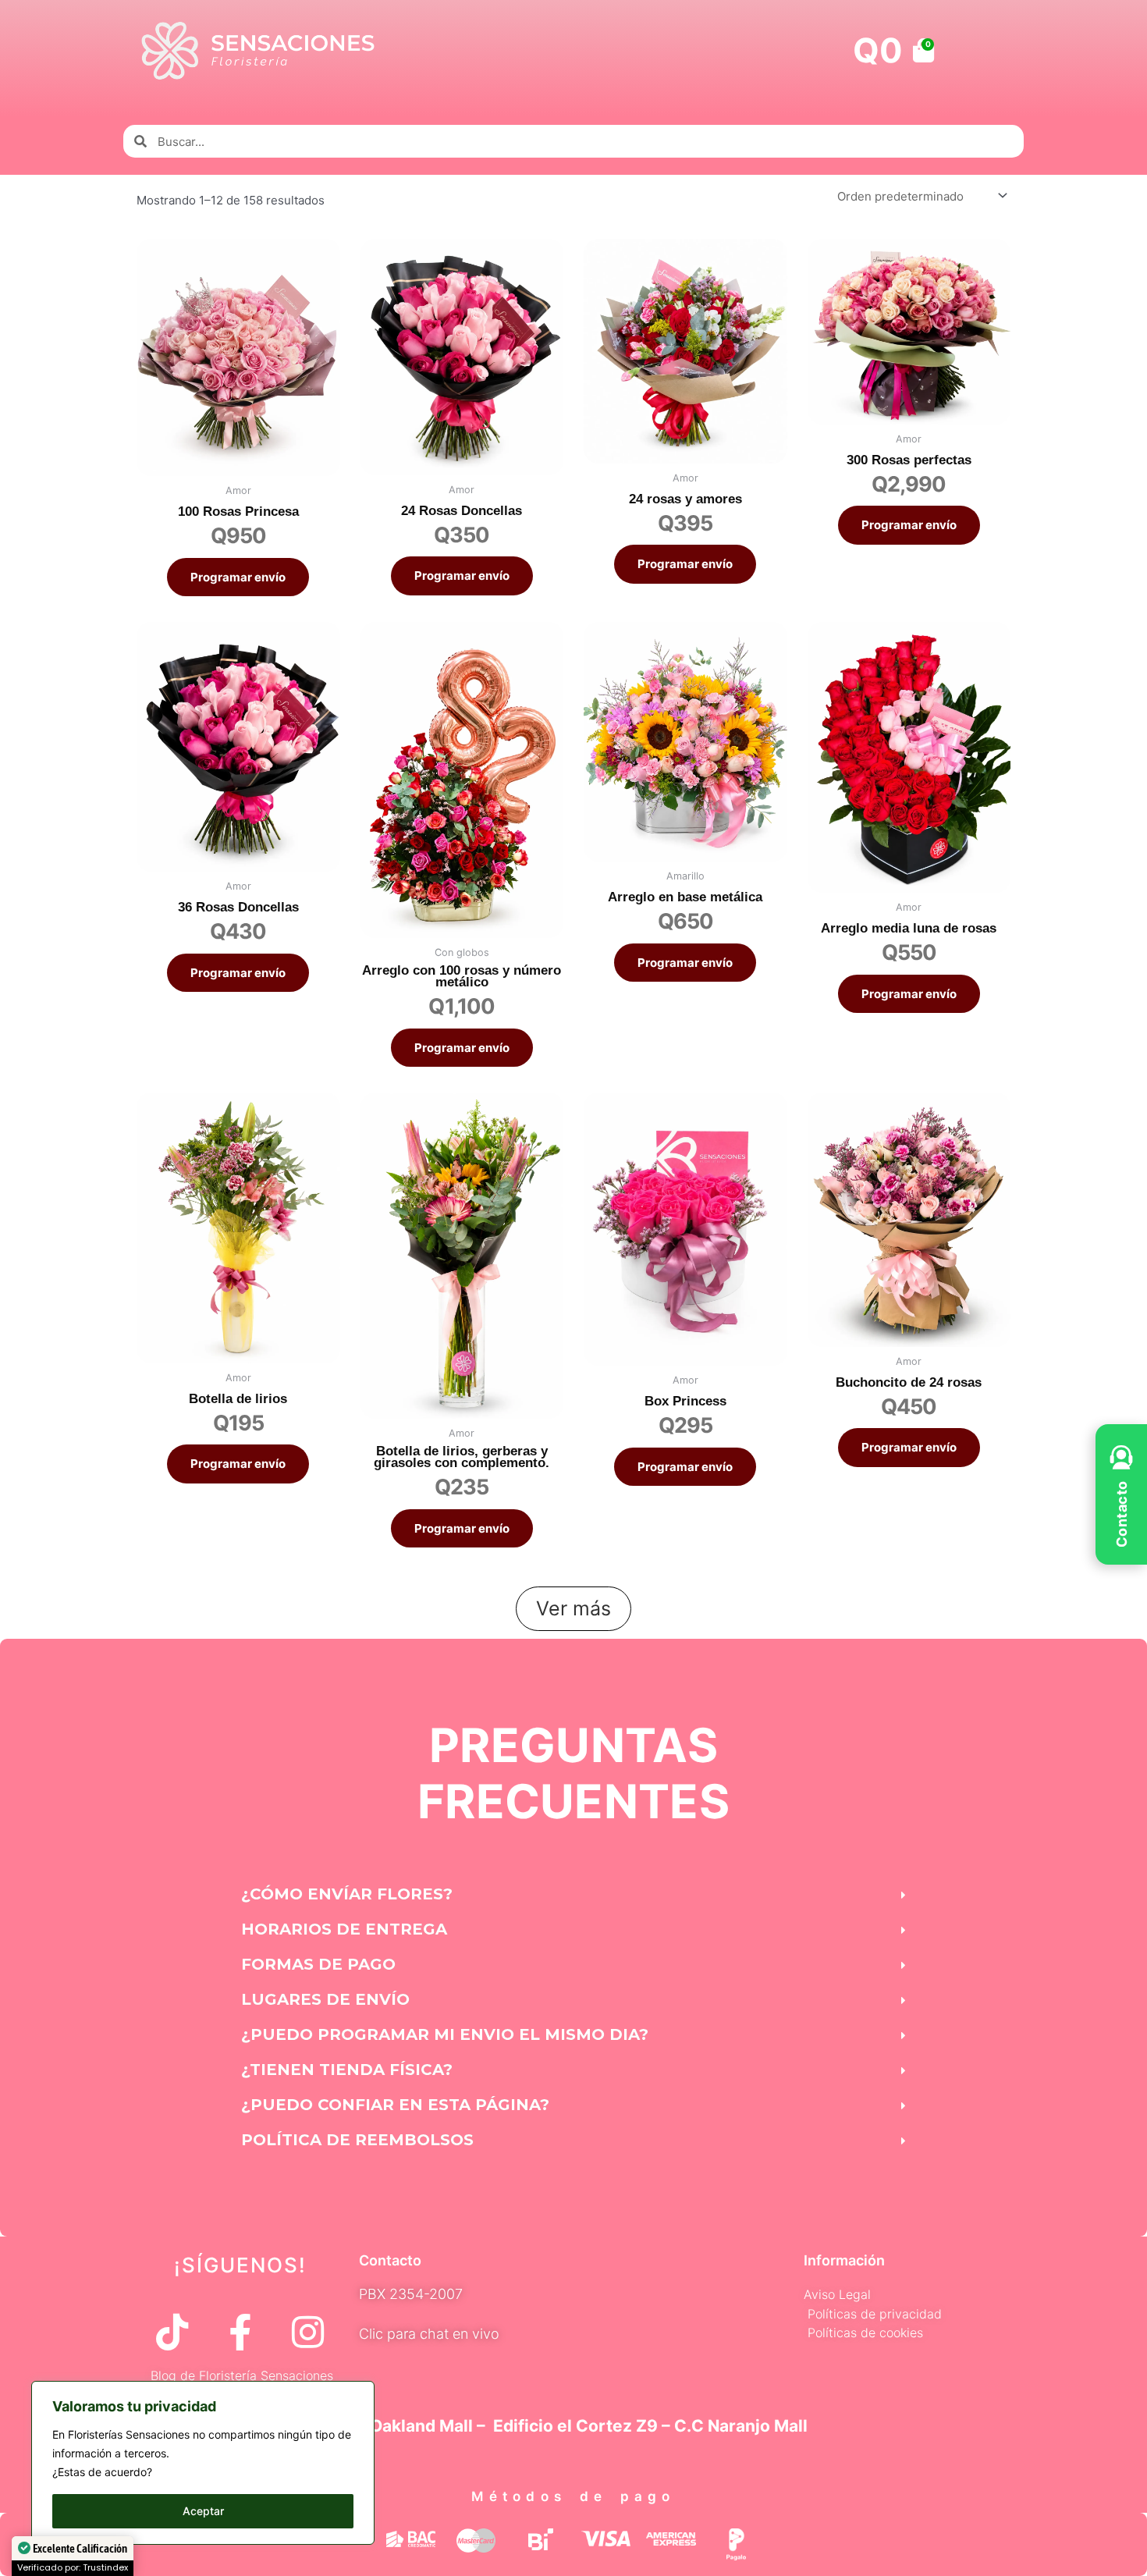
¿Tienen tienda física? (347, 2070)
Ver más (573, 1608)
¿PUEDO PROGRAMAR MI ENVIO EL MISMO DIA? (445, 2034)
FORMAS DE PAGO (318, 1964)
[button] (573, 1895)
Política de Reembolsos (357, 2140)
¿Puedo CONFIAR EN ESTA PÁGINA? (395, 2105)
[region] (203, 2463)
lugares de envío (325, 1999)
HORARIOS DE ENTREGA (344, 1929)
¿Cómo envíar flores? (347, 1894)
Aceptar (203, 2511)
